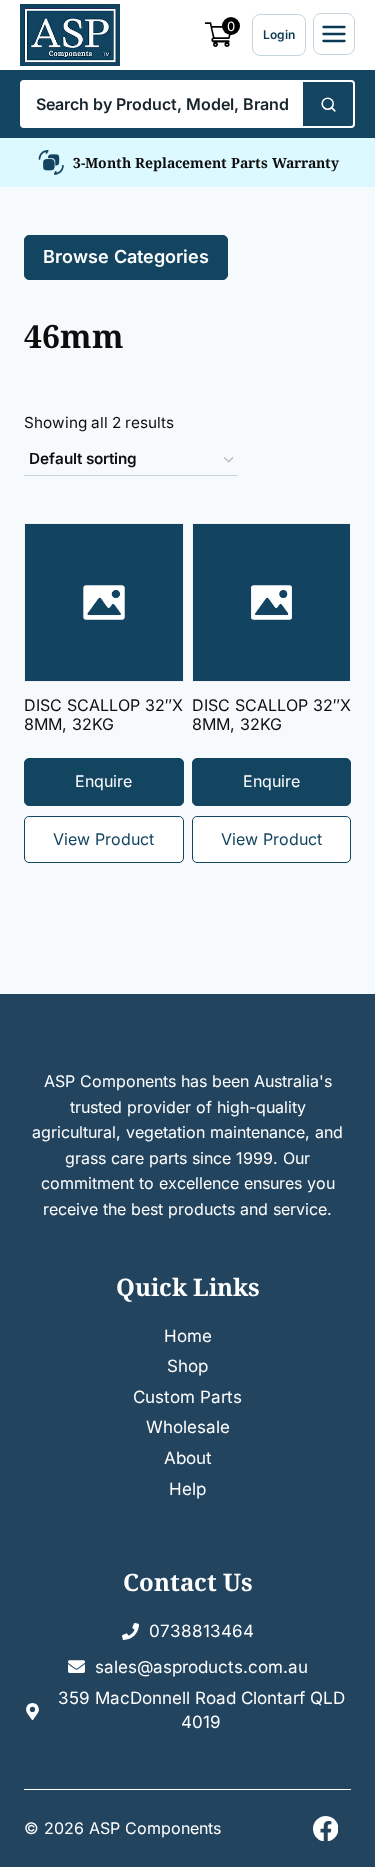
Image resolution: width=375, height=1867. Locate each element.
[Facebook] (325, 1828)
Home (188, 1336)
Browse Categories (126, 256)
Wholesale (188, 1427)
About (188, 1458)
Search (327, 104)
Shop (187, 1366)
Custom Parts (187, 1397)
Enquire (103, 781)
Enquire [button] (271, 781)
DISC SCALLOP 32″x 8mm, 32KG (103, 715)
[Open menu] (334, 34)
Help (187, 1489)
